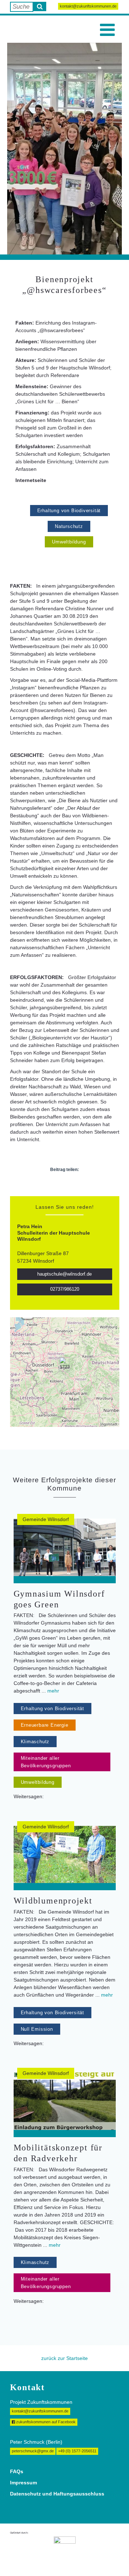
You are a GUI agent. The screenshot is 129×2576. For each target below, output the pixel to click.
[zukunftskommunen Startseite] (25, 29)
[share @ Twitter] (58, 1185)
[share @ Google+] (71, 1185)
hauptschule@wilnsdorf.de (64, 1274)
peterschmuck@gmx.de (33, 2451)
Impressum (23, 2483)
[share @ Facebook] (46, 1185)
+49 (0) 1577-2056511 (77, 2451)
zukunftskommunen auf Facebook (45, 2422)
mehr (53, 1691)
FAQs (17, 2471)
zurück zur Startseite (64, 2358)
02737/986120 (65, 1289)
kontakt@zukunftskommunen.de (88, 6)
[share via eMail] (83, 1185)
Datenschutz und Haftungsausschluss (57, 2494)
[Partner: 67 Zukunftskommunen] (65, 2550)
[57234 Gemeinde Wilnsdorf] (64, 1364)
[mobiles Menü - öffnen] (107, 30)
